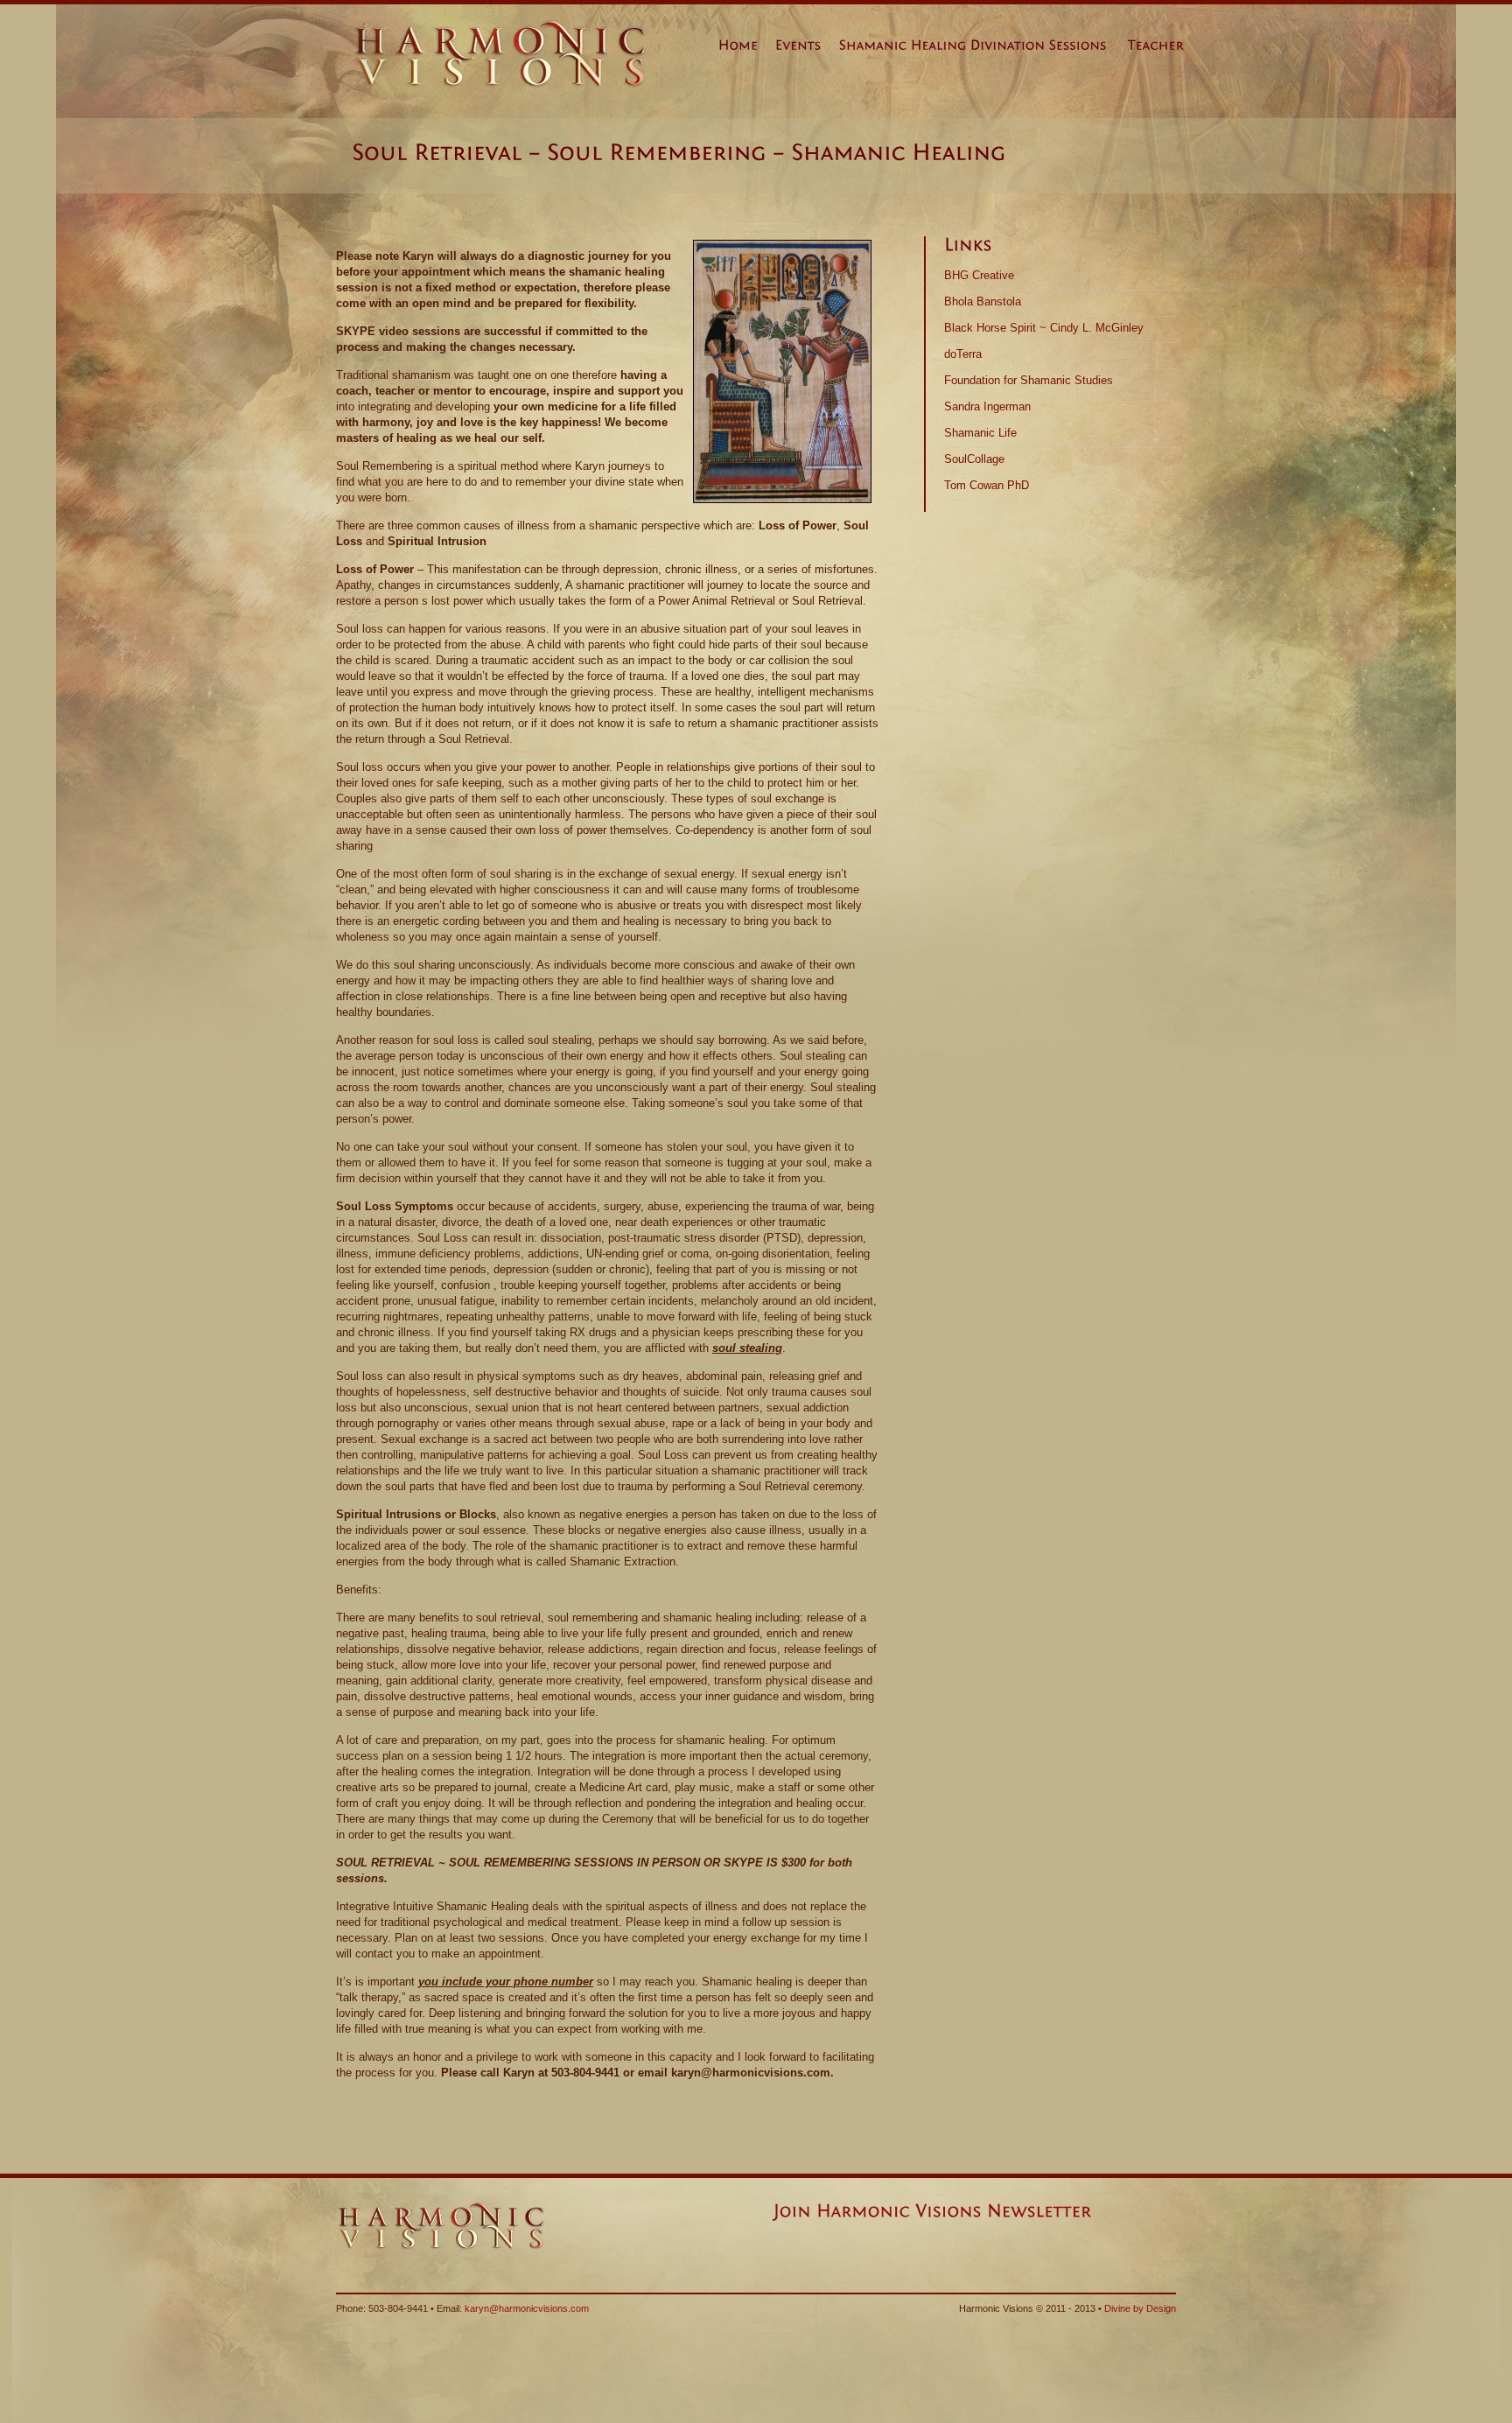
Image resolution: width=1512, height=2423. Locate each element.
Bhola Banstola (983, 301)
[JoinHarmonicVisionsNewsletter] (932, 2211)
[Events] (807, 49)
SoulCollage (974, 459)
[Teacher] (1165, 49)
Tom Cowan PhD (987, 485)
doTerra (963, 354)
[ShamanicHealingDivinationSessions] (982, 49)
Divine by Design (1140, 2308)
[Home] (747, 49)
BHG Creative (979, 275)
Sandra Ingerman (987, 406)
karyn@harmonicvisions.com (527, 2308)
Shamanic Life (980, 433)
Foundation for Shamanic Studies (1029, 380)
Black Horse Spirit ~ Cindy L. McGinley (1044, 328)
